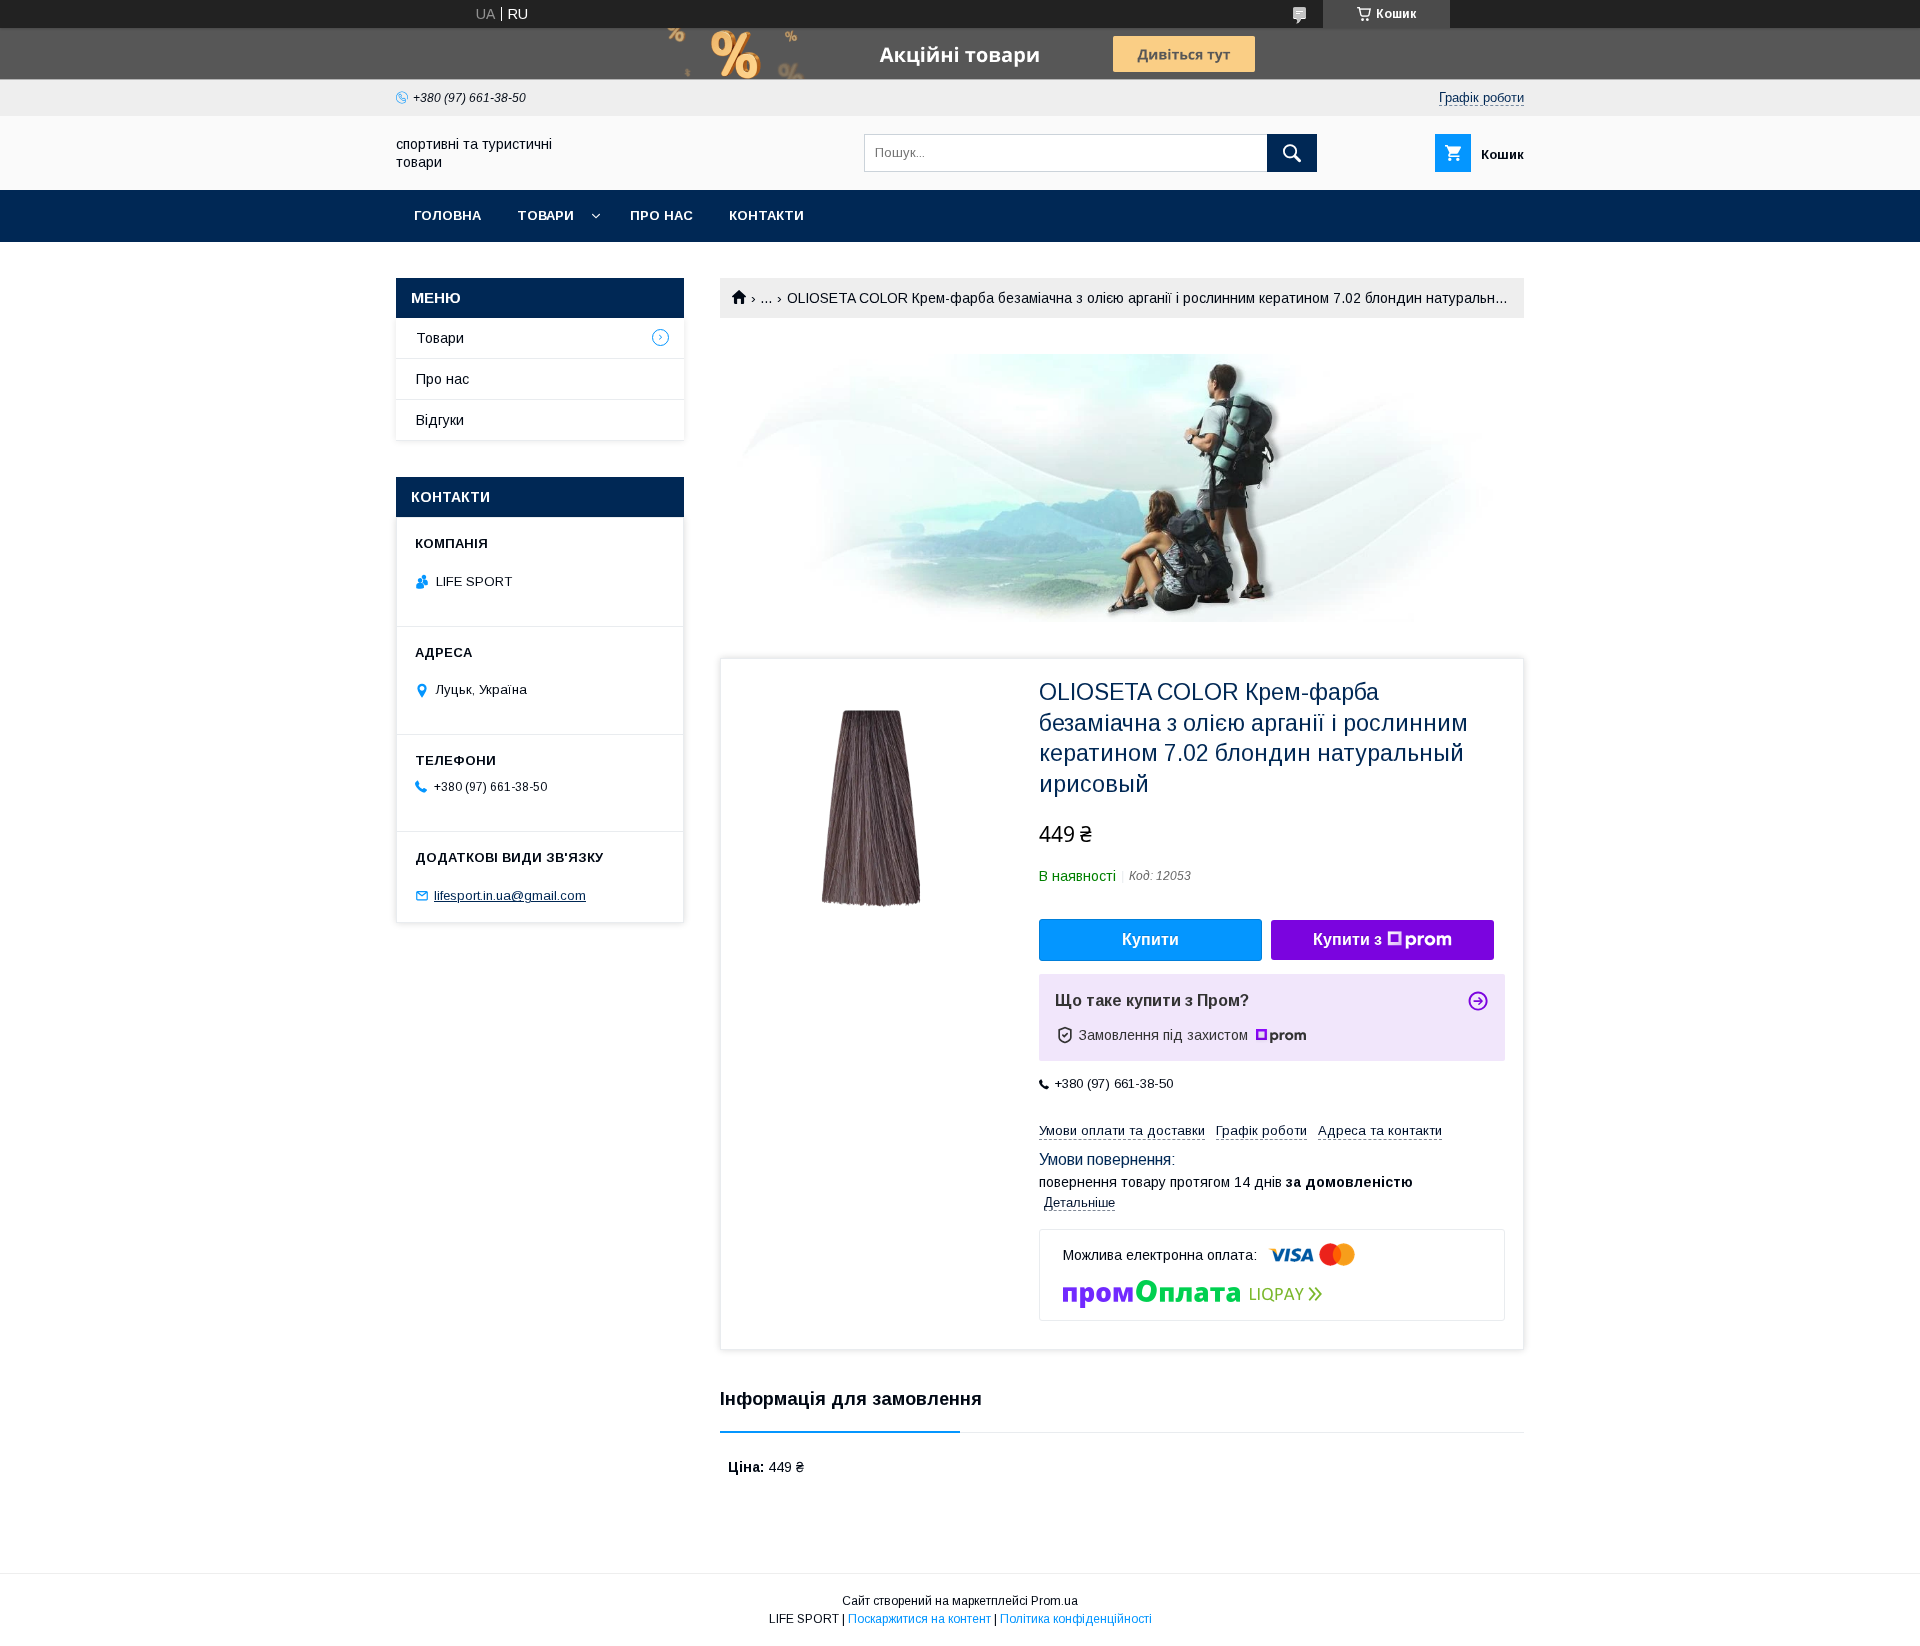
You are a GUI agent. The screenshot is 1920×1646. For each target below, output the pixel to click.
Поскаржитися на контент (919, 1619)
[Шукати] (1292, 153)
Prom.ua (1054, 1601)
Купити (1150, 939)
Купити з (1347, 939)
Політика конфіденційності (1076, 1619)
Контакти (766, 215)
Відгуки (440, 420)
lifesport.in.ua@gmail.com (510, 895)
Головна (447, 215)
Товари (545, 215)
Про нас (661, 215)
